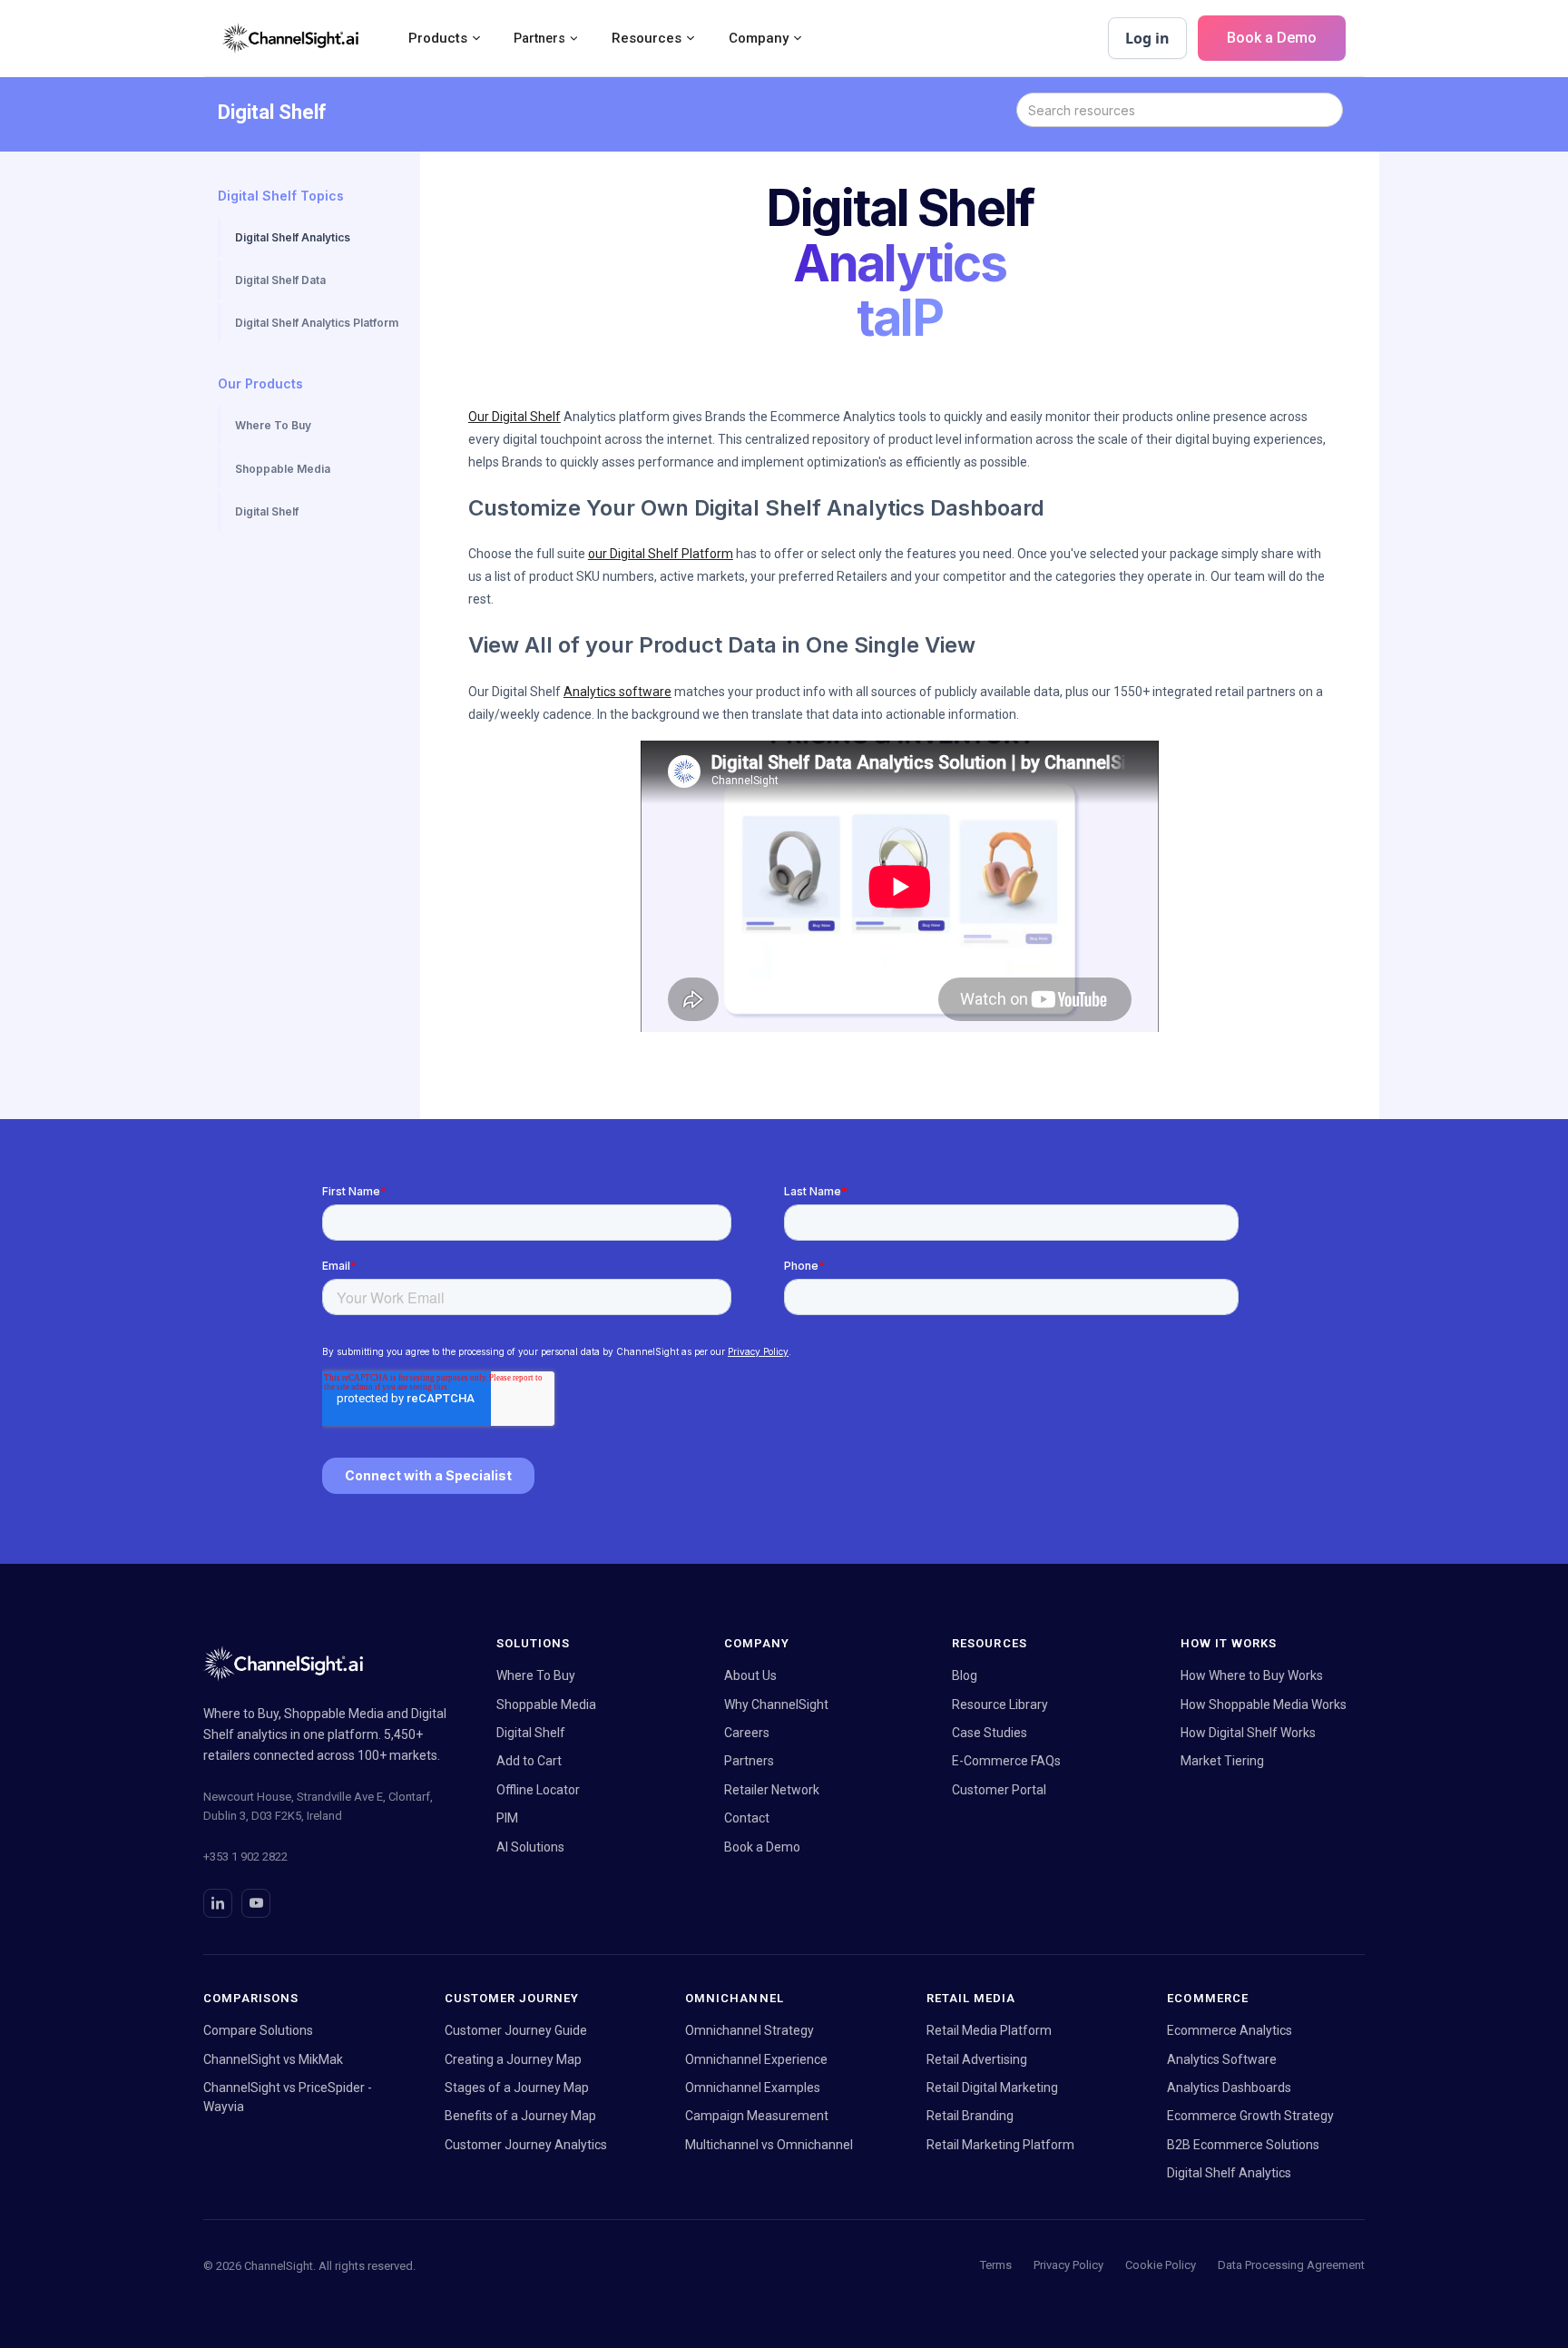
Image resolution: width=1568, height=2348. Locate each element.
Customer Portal (999, 1790)
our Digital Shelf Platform (661, 554)
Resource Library (1000, 1705)
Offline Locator (538, 1790)
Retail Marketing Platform (1000, 2145)
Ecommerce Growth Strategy (1250, 2116)
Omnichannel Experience (756, 2059)
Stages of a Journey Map (517, 2088)
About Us (750, 1675)
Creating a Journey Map (513, 2059)
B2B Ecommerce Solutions (1243, 2145)
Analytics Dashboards (1229, 2088)
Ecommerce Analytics (1230, 2030)
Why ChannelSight (776, 1705)
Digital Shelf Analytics (1229, 2173)
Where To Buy (536, 1675)
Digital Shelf (531, 1733)
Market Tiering (1222, 1761)
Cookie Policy (1161, 2265)
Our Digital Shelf (514, 417)
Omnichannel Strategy (750, 2030)
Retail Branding (970, 2116)
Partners (749, 1761)
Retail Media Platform (989, 2030)
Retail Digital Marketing (992, 2088)
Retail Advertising (977, 2059)
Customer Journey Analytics (526, 2145)
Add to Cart (529, 1761)
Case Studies (990, 1733)
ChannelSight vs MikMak (273, 2059)
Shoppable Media (546, 1705)
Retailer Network (772, 1790)
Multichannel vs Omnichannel (769, 2145)
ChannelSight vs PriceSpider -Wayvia (288, 2097)
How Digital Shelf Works (1248, 1733)
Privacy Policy (1068, 2265)
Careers (747, 1733)
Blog (965, 1675)
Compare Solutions (258, 2030)
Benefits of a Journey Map (520, 2116)
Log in (1147, 38)
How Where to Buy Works (1252, 1675)
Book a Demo (1272, 38)
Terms (996, 2265)
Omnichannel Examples (753, 2088)
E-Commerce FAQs (1006, 1761)
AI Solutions (530, 1847)
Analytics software (617, 692)
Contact (747, 1818)
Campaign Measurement (757, 2116)
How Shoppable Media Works (1264, 1705)
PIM (507, 1818)
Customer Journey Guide (516, 2030)
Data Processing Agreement (1291, 2265)
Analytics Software (1222, 2059)
